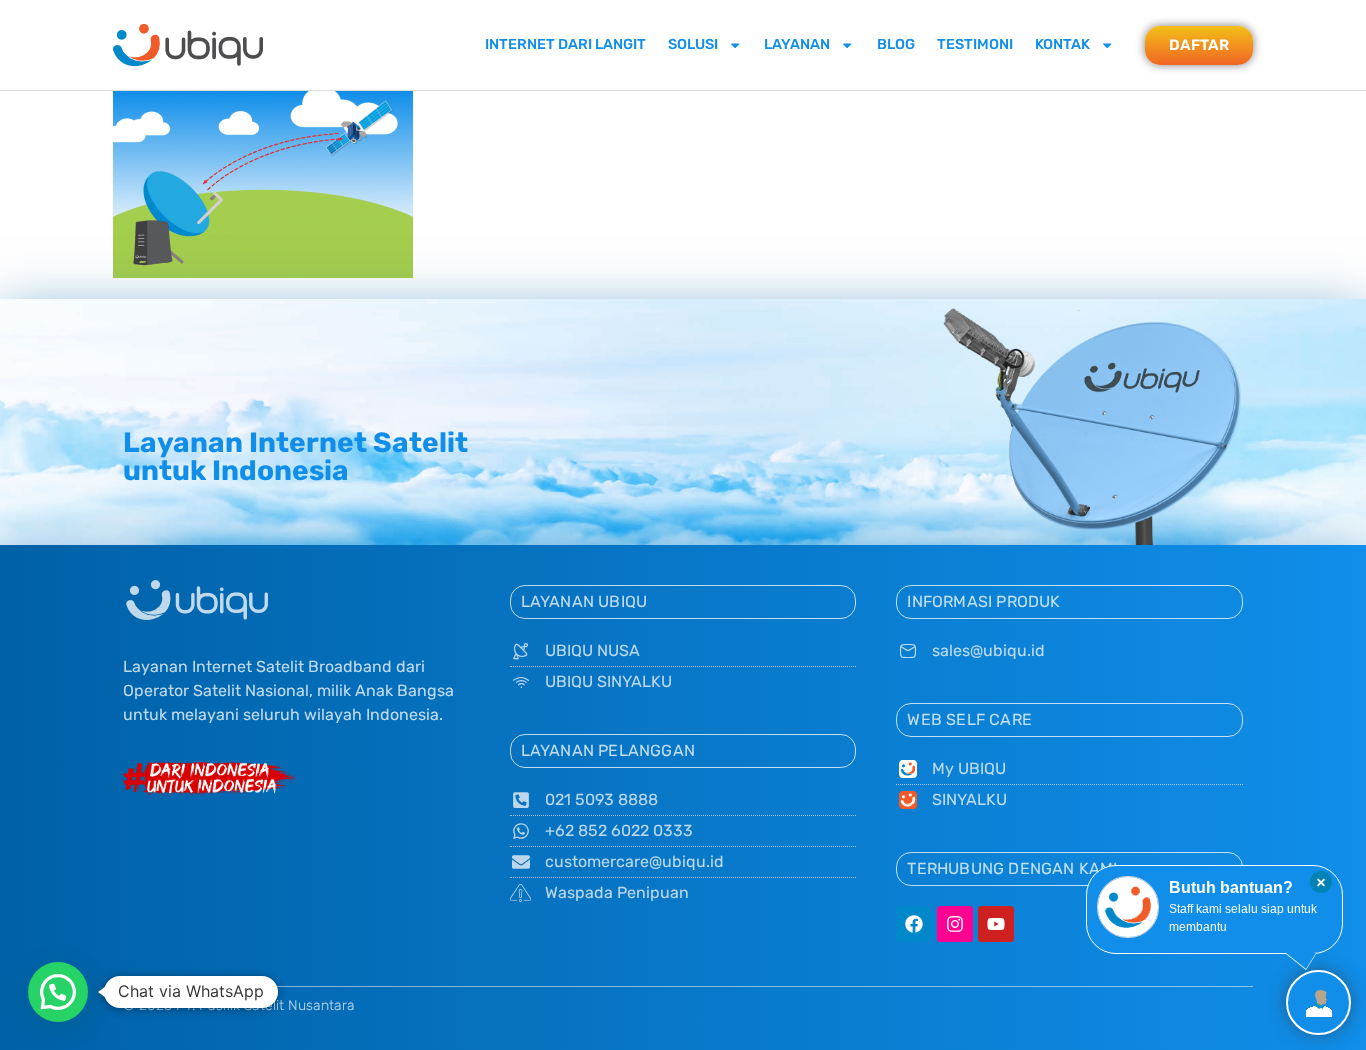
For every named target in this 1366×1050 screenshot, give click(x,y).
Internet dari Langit (565, 44)
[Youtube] (996, 924)
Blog (896, 44)
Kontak (1062, 44)
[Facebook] (914, 924)
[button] (58, 992)
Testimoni (975, 44)
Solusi (693, 44)
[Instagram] (955, 924)
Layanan (797, 44)
